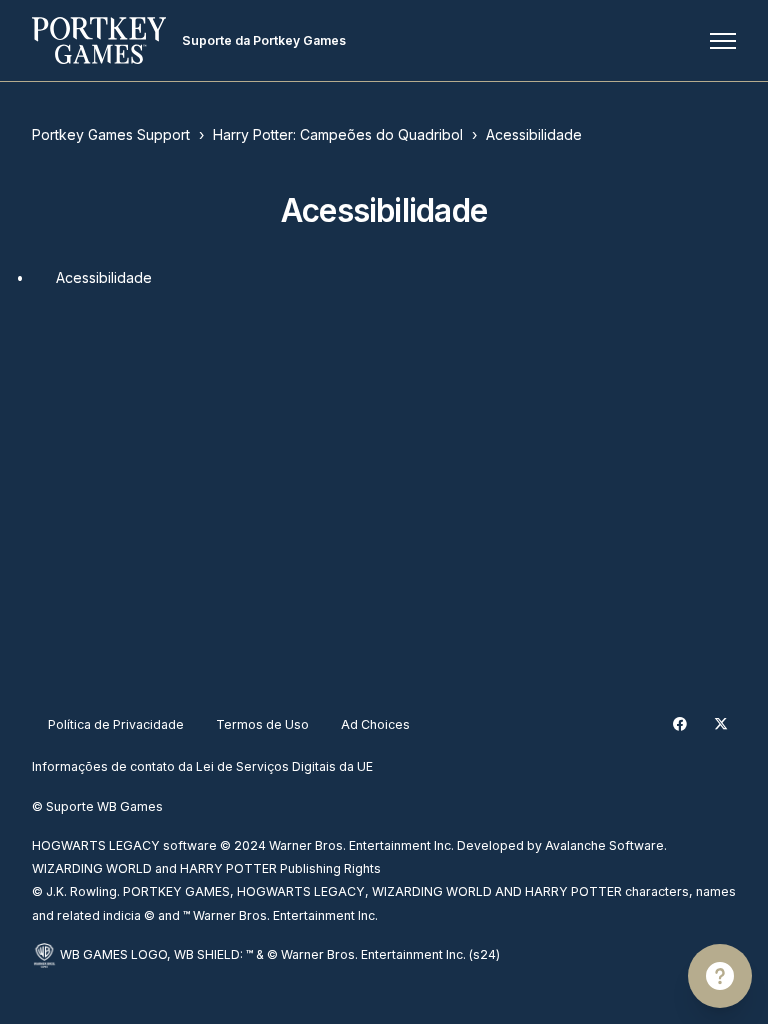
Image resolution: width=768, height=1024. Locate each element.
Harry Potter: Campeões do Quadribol (338, 134)
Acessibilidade (534, 134)
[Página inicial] (99, 40)
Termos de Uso (262, 724)
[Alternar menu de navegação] (723, 41)
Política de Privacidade (116, 724)
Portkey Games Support (111, 134)
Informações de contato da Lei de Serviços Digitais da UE (202, 766)
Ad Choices (375, 724)
